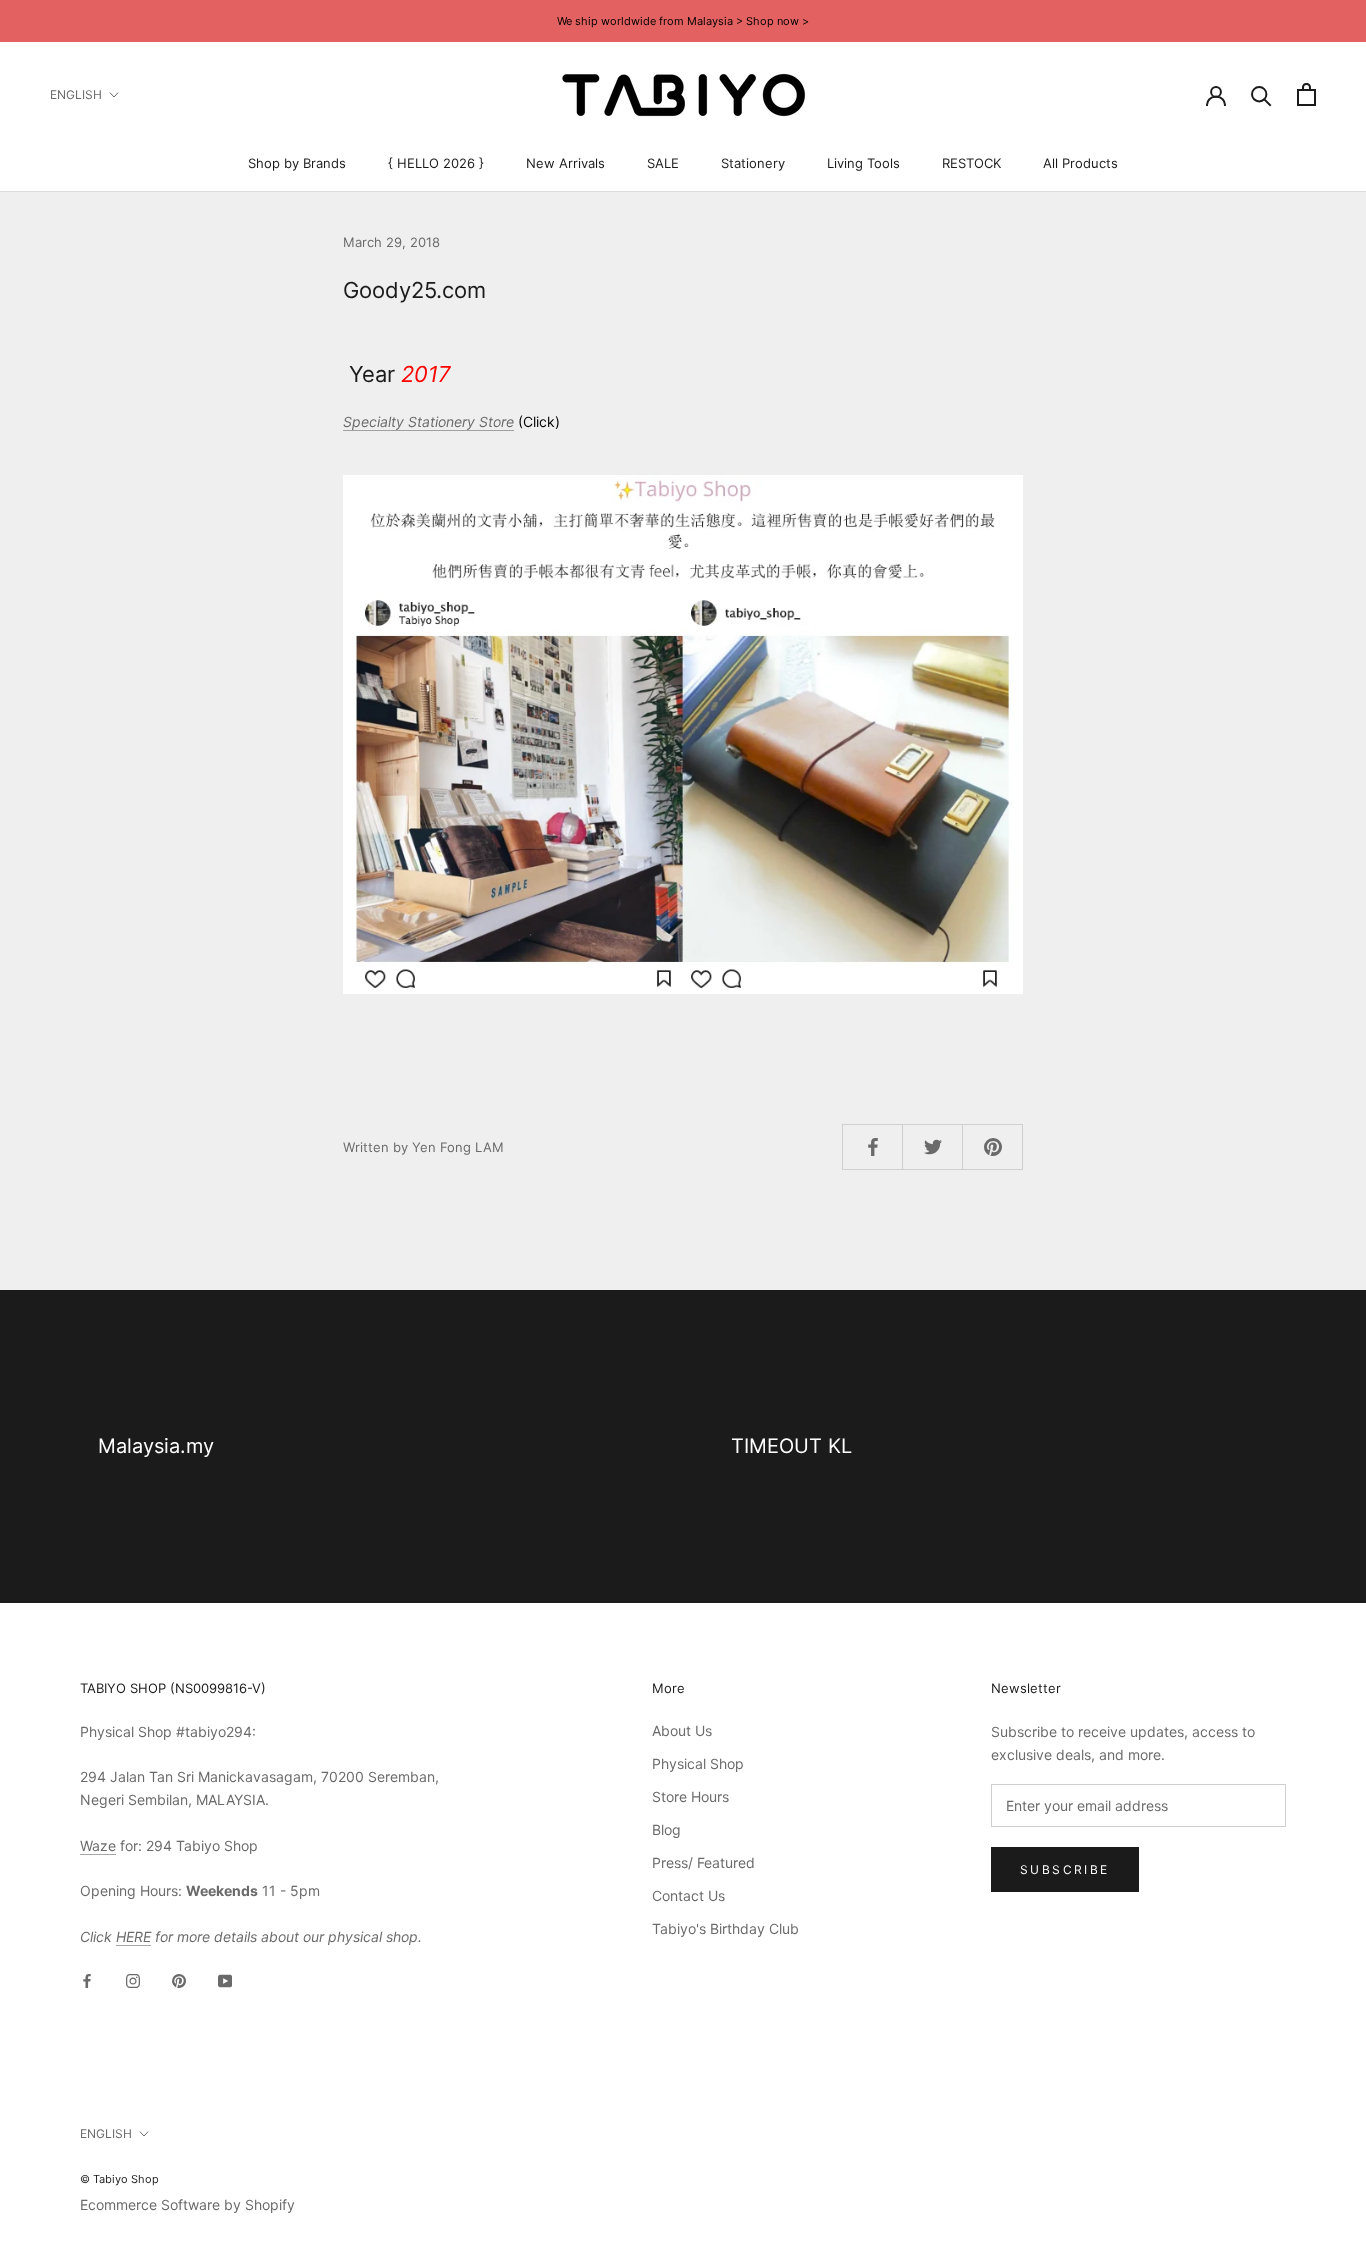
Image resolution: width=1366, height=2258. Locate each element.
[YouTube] (225, 1979)
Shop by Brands (297, 163)
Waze (98, 1845)
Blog (666, 1829)
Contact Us (688, 1895)
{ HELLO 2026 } (436, 163)
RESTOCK (971, 163)
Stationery (753, 163)
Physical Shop (698, 1763)
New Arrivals (565, 163)
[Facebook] (87, 1979)
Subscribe (1065, 1869)
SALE (663, 163)
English (76, 94)
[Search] (1261, 94)
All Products (1080, 163)
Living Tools (863, 163)
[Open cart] (1306, 94)
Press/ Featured (703, 1862)
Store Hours (690, 1796)
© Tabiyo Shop (119, 2179)
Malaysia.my (156, 1446)
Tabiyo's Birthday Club (725, 1928)
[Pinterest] (179, 1979)
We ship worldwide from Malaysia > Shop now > (683, 21)
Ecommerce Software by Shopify (187, 2204)
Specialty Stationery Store (428, 421)
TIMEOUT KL (791, 1446)
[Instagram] (133, 1979)
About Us (682, 1730)
